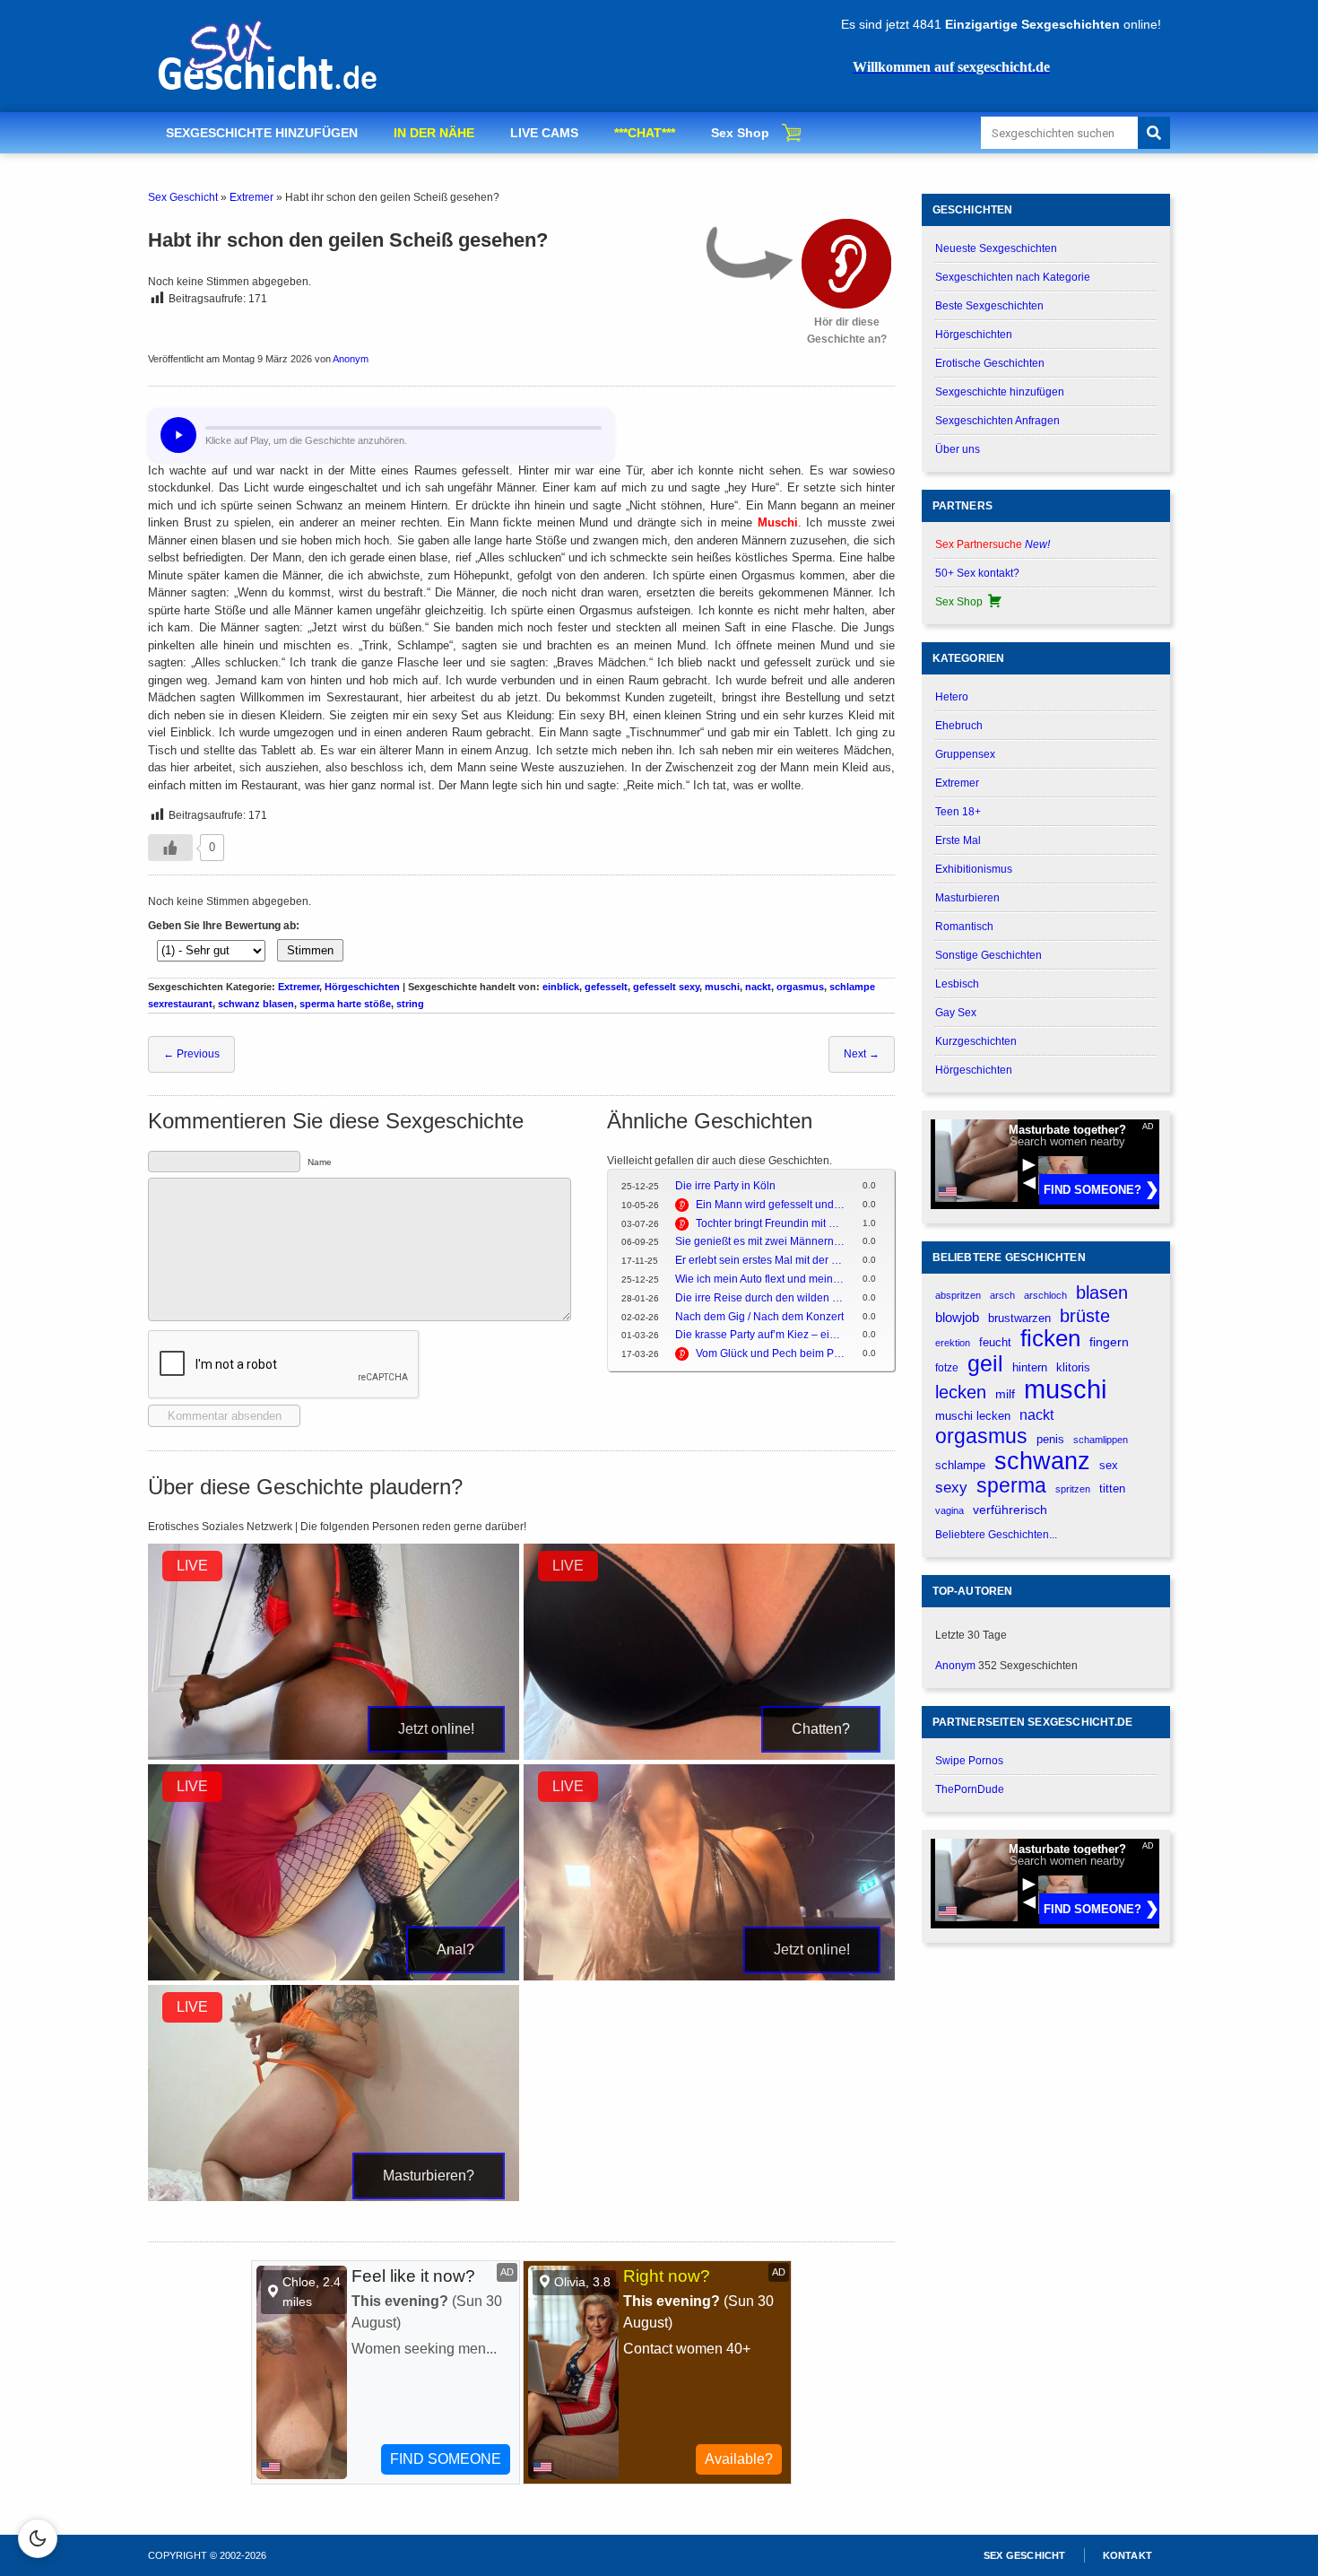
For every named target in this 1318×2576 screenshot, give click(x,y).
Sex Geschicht (183, 197)
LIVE (192, 1566)
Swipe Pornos (969, 1761)
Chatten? (821, 1729)
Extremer (251, 197)
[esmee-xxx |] (709, 1756)
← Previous (191, 1054)
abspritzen (958, 1295)
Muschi (778, 522)
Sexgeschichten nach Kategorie (1013, 277)
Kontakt (1127, 2555)
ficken (1050, 1339)
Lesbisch (957, 984)
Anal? (455, 1949)
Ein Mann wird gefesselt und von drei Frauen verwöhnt (770, 1205)
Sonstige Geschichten (988, 955)
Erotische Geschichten (990, 363)
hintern (1030, 1368)
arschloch (1045, 1295)
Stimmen (310, 950)
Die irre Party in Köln (725, 1186)
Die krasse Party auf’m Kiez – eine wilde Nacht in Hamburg (760, 1335)
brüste (1085, 1316)
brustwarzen (1019, 1318)
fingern (1109, 1342)
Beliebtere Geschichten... (996, 1535)
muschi (722, 987)
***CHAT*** (645, 133)
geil (985, 1364)
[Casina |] (334, 1756)
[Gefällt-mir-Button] (170, 848)
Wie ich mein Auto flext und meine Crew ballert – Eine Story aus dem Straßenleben (760, 1279)
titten (1112, 1488)
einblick (561, 987)
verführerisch (1010, 1510)
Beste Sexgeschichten (989, 306)
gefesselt (606, 987)
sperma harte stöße (345, 1004)
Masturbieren (967, 898)
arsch (1002, 1295)
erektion (953, 1343)
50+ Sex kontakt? (977, 573)
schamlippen (1101, 1440)
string (410, 1004)
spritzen (1073, 1489)
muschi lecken (973, 1416)
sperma (1011, 1486)
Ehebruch (959, 726)
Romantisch (964, 927)
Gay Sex (956, 1013)
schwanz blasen (256, 1004)
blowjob (957, 1317)
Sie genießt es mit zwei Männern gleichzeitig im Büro (760, 1241)
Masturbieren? (429, 2176)
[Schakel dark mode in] (38, 2538)
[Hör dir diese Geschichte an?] (846, 264)
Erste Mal (958, 840)
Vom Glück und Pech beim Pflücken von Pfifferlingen (770, 1353)
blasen (1102, 1292)
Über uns (958, 449)
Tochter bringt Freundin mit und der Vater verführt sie (770, 1223)
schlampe (960, 1465)
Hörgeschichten (362, 987)
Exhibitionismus (974, 869)
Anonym (351, 359)
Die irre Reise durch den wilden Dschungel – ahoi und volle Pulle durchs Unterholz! (760, 1298)
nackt (758, 987)
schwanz (1042, 1461)
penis (1050, 1439)
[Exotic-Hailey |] (334, 1977)
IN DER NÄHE (434, 133)
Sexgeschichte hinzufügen (1000, 392)
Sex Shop (740, 133)
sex (1109, 1465)
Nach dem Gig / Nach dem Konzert (759, 1317)
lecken (961, 1392)
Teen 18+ (958, 812)
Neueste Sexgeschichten (996, 248)
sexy (951, 1487)
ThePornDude (970, 1789)
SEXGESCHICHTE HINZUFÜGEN (262, 133)
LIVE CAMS (544, 133)
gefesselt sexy (666, 987)
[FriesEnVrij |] (709, 1977)
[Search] (1154, 133)
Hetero (952, 697)
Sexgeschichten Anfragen (997, 421)
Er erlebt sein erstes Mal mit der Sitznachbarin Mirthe (760, 1260)
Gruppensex (965, 754)
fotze (947, 1368)
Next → (862, 1054)
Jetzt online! (436, 1729)
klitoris (1073, 1367)
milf (1005, 1394)
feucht (995, 1343)
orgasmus (800, 987)
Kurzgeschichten (976, 1041)
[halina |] (334, 2197)
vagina (949, 1510)
